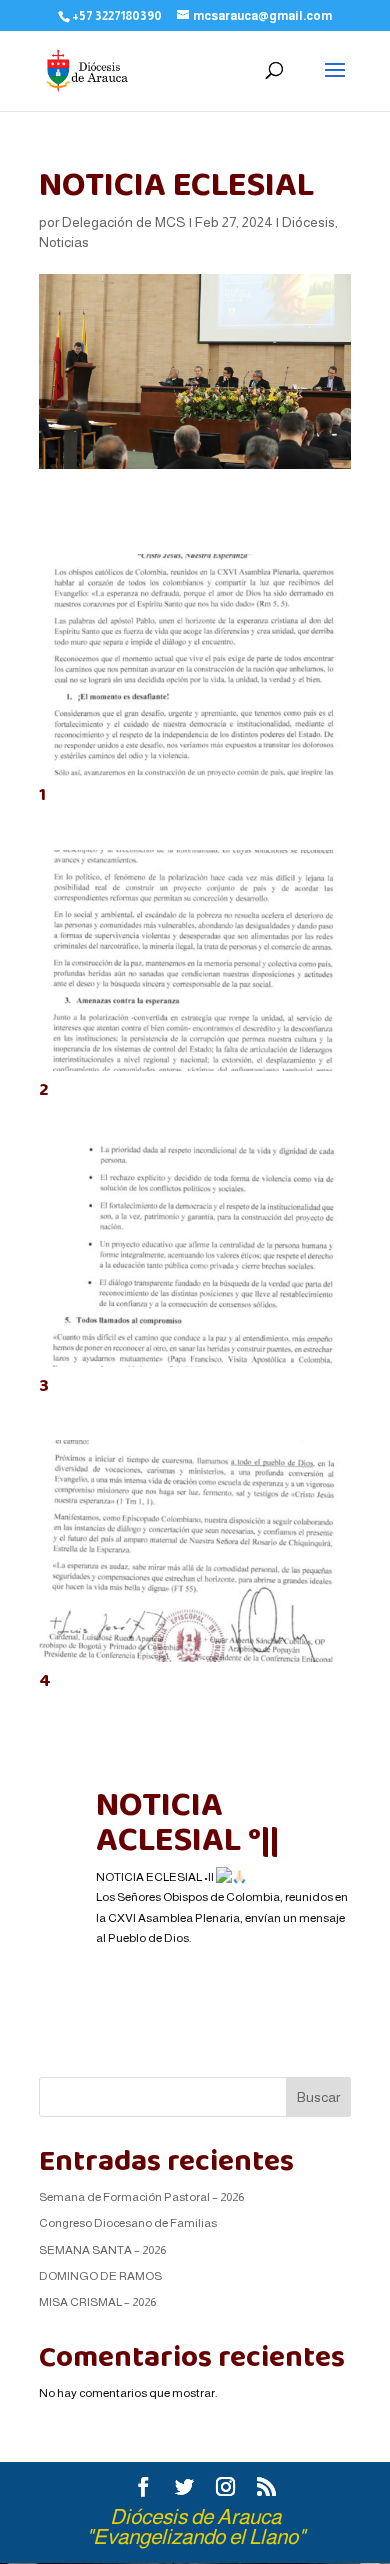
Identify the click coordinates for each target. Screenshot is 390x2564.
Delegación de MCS (124, 222)
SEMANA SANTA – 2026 (102, 2250)
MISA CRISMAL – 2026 (97, 2302)
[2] (195, 1071)
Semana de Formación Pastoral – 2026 (141, 2197)
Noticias (64, 242)
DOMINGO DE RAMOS (100, 2276)
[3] (195, 1367)
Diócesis (308, 222)
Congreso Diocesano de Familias (128, 2223)
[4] (195, 1662)
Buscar (318, 2097)
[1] (195, 776)
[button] (223, 1958)
